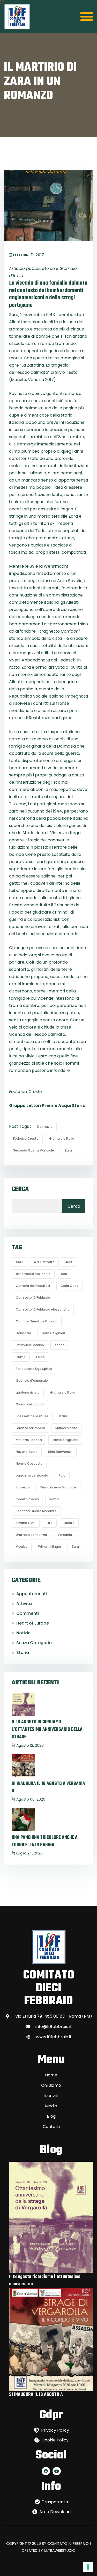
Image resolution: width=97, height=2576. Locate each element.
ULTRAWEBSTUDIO (60, 2550)
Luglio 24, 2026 (29, 1853)
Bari (64, 1274)
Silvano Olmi (26, 1523)
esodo (60, 1345)
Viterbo (22, 1547)
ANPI (69, 1262)
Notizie (23, 1633)
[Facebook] (46, 2471)
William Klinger (50, 1547)
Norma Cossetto (29, 1464)
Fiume (21, 1357)
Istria (63, 1416)
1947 (20, 1262)
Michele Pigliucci (65, 1440)
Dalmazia (45, 1127)
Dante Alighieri (53, 1333)
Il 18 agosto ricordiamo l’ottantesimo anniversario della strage (47, 1730)
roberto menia (27, 1499)
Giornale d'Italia (62, 1138)
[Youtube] (57, 2471)
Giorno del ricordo (30, 1404)
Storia (23, 1653)
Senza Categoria (34, 1643)
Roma (54, 1499)
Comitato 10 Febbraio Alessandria (43, 1309)
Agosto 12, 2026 (30, 1745)
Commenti (28, 1613)
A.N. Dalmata (44, 1262)
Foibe (40, 1357)
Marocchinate (66, 1428)
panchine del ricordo (32, 1475)
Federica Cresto (26, 1138)
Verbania (65, 1535)
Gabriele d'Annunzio (32, 1381)
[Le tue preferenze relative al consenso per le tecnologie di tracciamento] (88, 2567)
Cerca (20, 1189)
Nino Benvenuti (60, 1452)
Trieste (69, 1523)
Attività (24, 1604)
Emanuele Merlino (30, 1345)
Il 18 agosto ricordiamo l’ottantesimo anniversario (45, 2280)
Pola (62, 1475)
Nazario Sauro (27, 1452)
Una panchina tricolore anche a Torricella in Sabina (45, 1841)
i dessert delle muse (32, 1416)
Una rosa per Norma (31, 1535)
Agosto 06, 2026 (31, 1799)
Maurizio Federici (29, 1440)
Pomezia (23, 1487)
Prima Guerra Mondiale (58, 1487)
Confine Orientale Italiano (37, 1321)
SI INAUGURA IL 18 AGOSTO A (36, 2395)
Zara (68, 1150)
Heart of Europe (33, 1623)
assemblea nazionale (33, 1274)
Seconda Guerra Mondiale (34, 1150)
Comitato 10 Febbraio (33, 1298)
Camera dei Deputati (33, 1286)
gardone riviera (28, 1392)
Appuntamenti (32, 1594)
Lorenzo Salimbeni (30, 1428)
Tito (49, 1523)
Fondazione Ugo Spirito (34, 1369)
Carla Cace (69, 1286)
